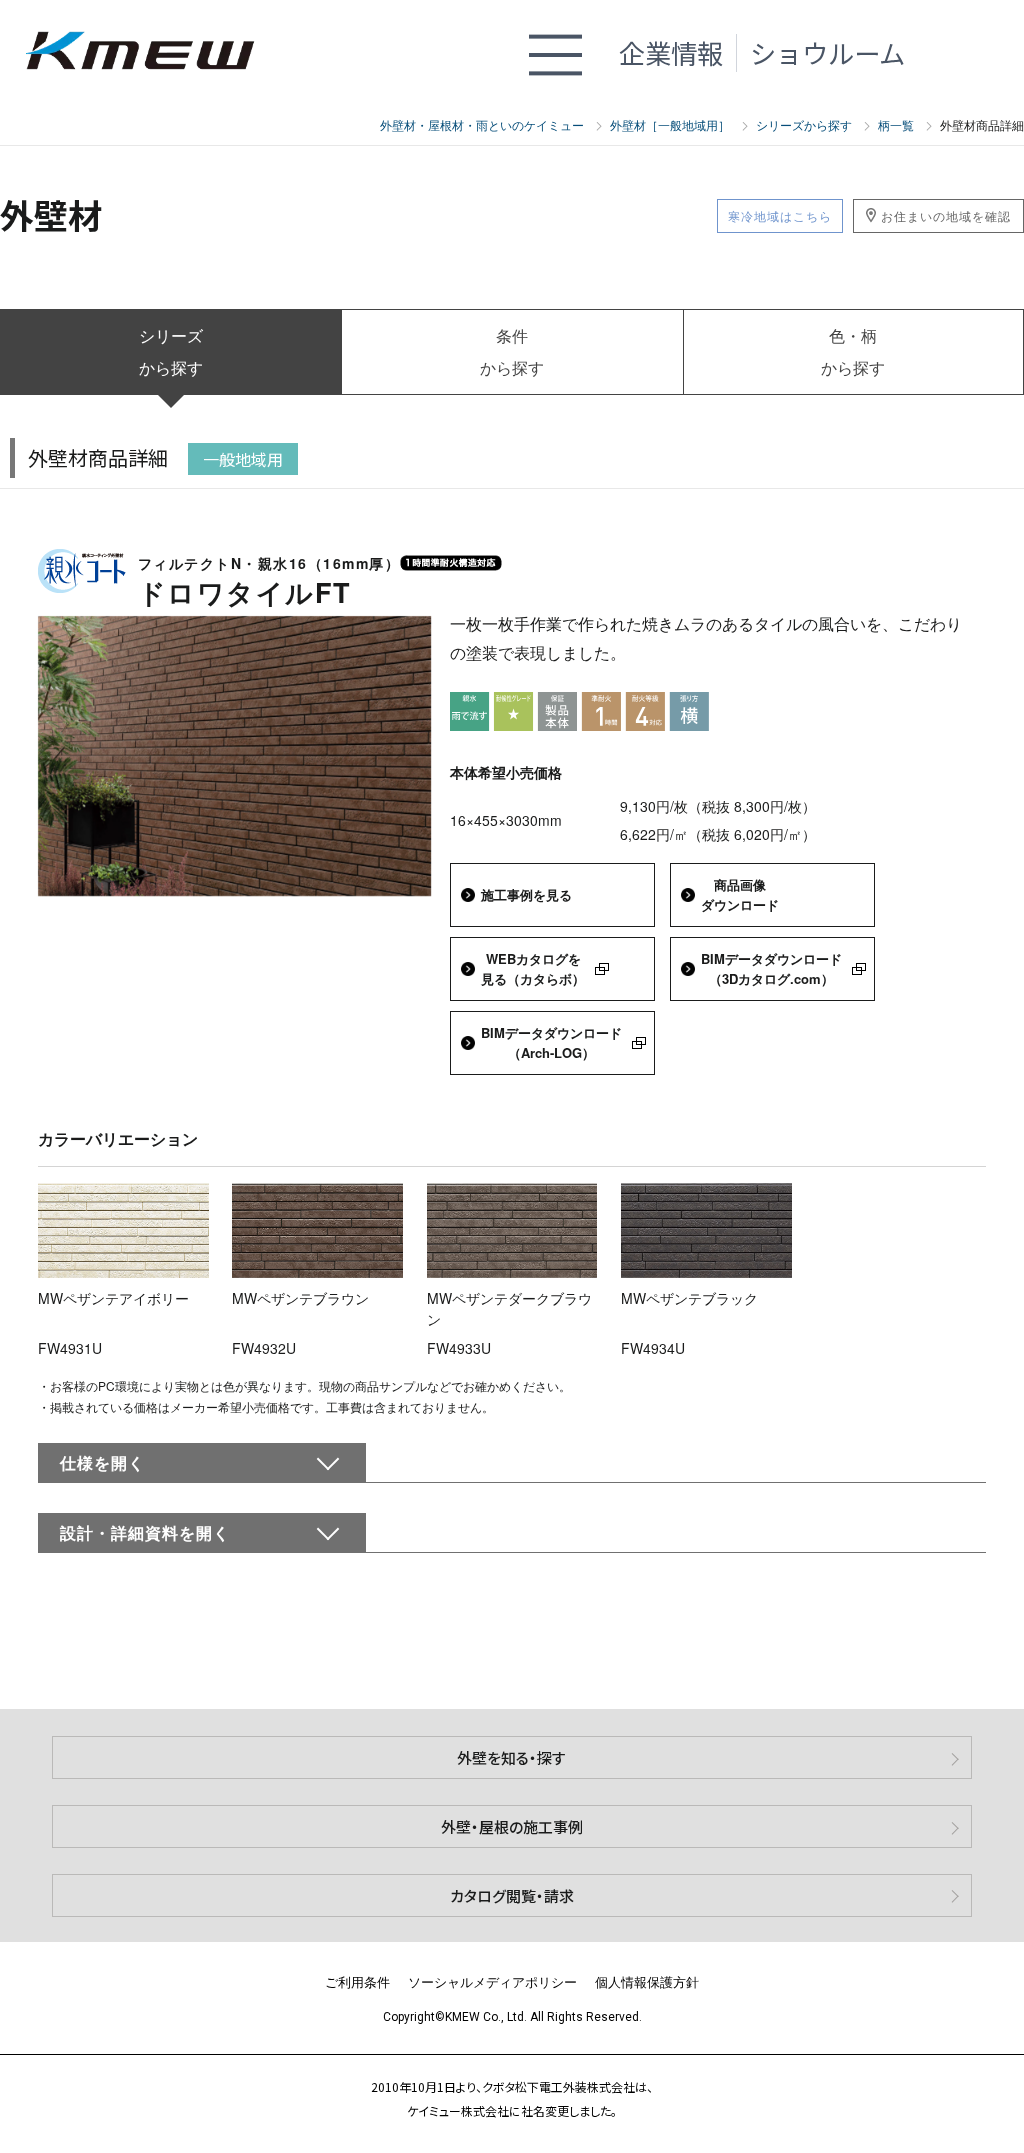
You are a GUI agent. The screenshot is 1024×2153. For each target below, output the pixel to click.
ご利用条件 (357, 1981)
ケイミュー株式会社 (152, 53)
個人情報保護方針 (647, 1981)
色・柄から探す (853, 351)
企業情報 (671, 53)
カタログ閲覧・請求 (512, 1895)
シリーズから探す (171, 351)
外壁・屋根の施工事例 (512, 1826)
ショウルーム (827, 53)
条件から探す (512, 351)
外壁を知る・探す (511, 1757)
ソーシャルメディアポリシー (492, 1981)
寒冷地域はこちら (780, 215)
